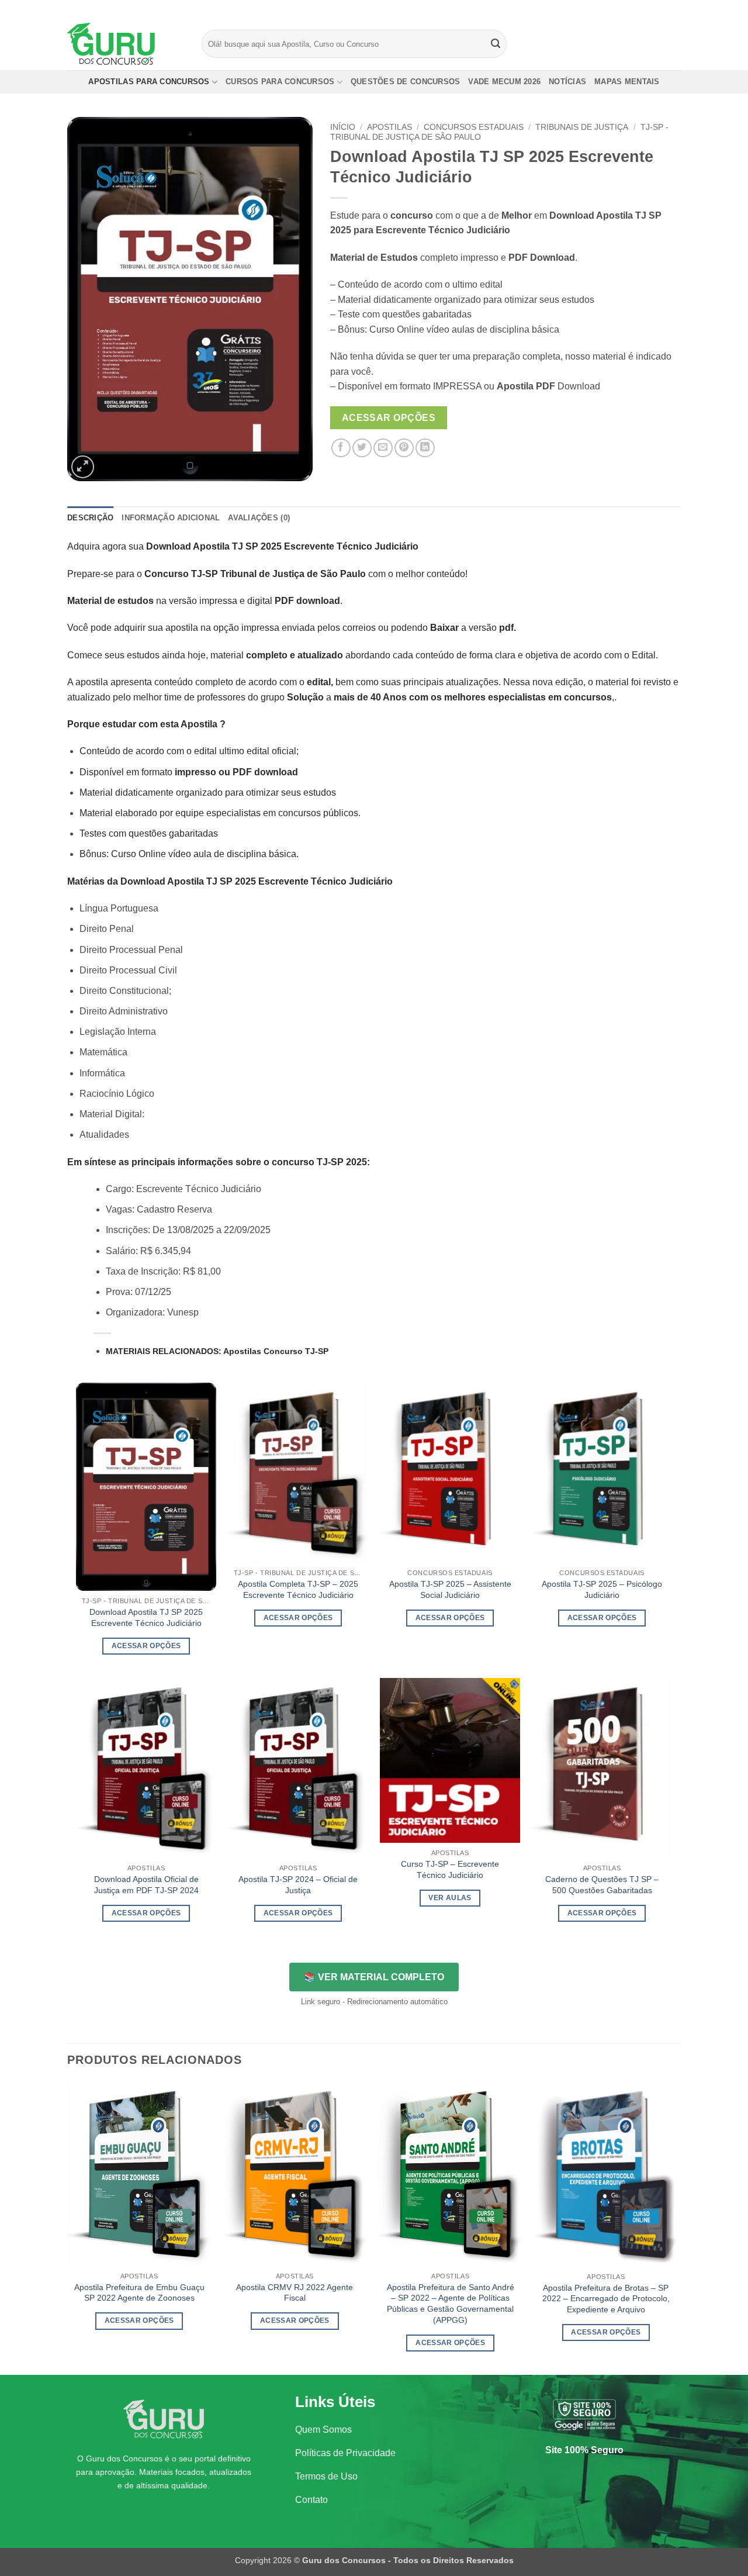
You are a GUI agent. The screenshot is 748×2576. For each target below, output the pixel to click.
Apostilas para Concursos (149, 82)
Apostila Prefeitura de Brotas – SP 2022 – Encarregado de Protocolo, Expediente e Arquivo (606, 2299)
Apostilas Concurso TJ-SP (276, 1351)
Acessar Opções (389, 418)
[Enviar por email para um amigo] (383, 448)
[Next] (677, 2227)
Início (343, 127)
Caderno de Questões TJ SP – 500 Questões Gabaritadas (602, 1885)
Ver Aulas (450, 1898)
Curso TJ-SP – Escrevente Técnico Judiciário (450, 1869)
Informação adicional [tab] (171, 518)
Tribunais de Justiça (582, 127)
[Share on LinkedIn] (425, 448)
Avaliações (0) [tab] (259, 518)
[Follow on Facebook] (642, 9)
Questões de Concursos (405, 82)
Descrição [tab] (90, 518)
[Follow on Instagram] (653, 9)
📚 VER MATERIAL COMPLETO (374, 1977)
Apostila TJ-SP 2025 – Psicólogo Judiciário (602, 1589)
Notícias (567, 82)
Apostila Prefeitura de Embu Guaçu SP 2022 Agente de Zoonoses (139, 2293)
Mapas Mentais (627, 82)
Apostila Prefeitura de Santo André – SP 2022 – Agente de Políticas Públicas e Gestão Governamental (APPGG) (451, 2304)
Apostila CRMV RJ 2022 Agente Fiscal (295, 2293)
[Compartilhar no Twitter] (362, 448)
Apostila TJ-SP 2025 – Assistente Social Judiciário (450, 1589)
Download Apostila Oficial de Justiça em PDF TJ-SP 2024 (146, 1885)
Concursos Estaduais (474, 127)
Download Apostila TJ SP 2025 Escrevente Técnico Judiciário (146, 1617)
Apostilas (389, 127)
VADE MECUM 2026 (504, 82)
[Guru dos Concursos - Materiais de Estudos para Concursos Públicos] (126, 44)
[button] (83, 467)
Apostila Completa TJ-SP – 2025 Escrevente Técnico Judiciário (298, 1589)
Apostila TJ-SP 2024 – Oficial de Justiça (298, 1885)
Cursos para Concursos (280, 82)
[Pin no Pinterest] (404, 448)
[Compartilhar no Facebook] (341, 448)
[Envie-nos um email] (675, 9)
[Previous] (68, 2227)
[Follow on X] (664, 9)
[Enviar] (496, 44)
